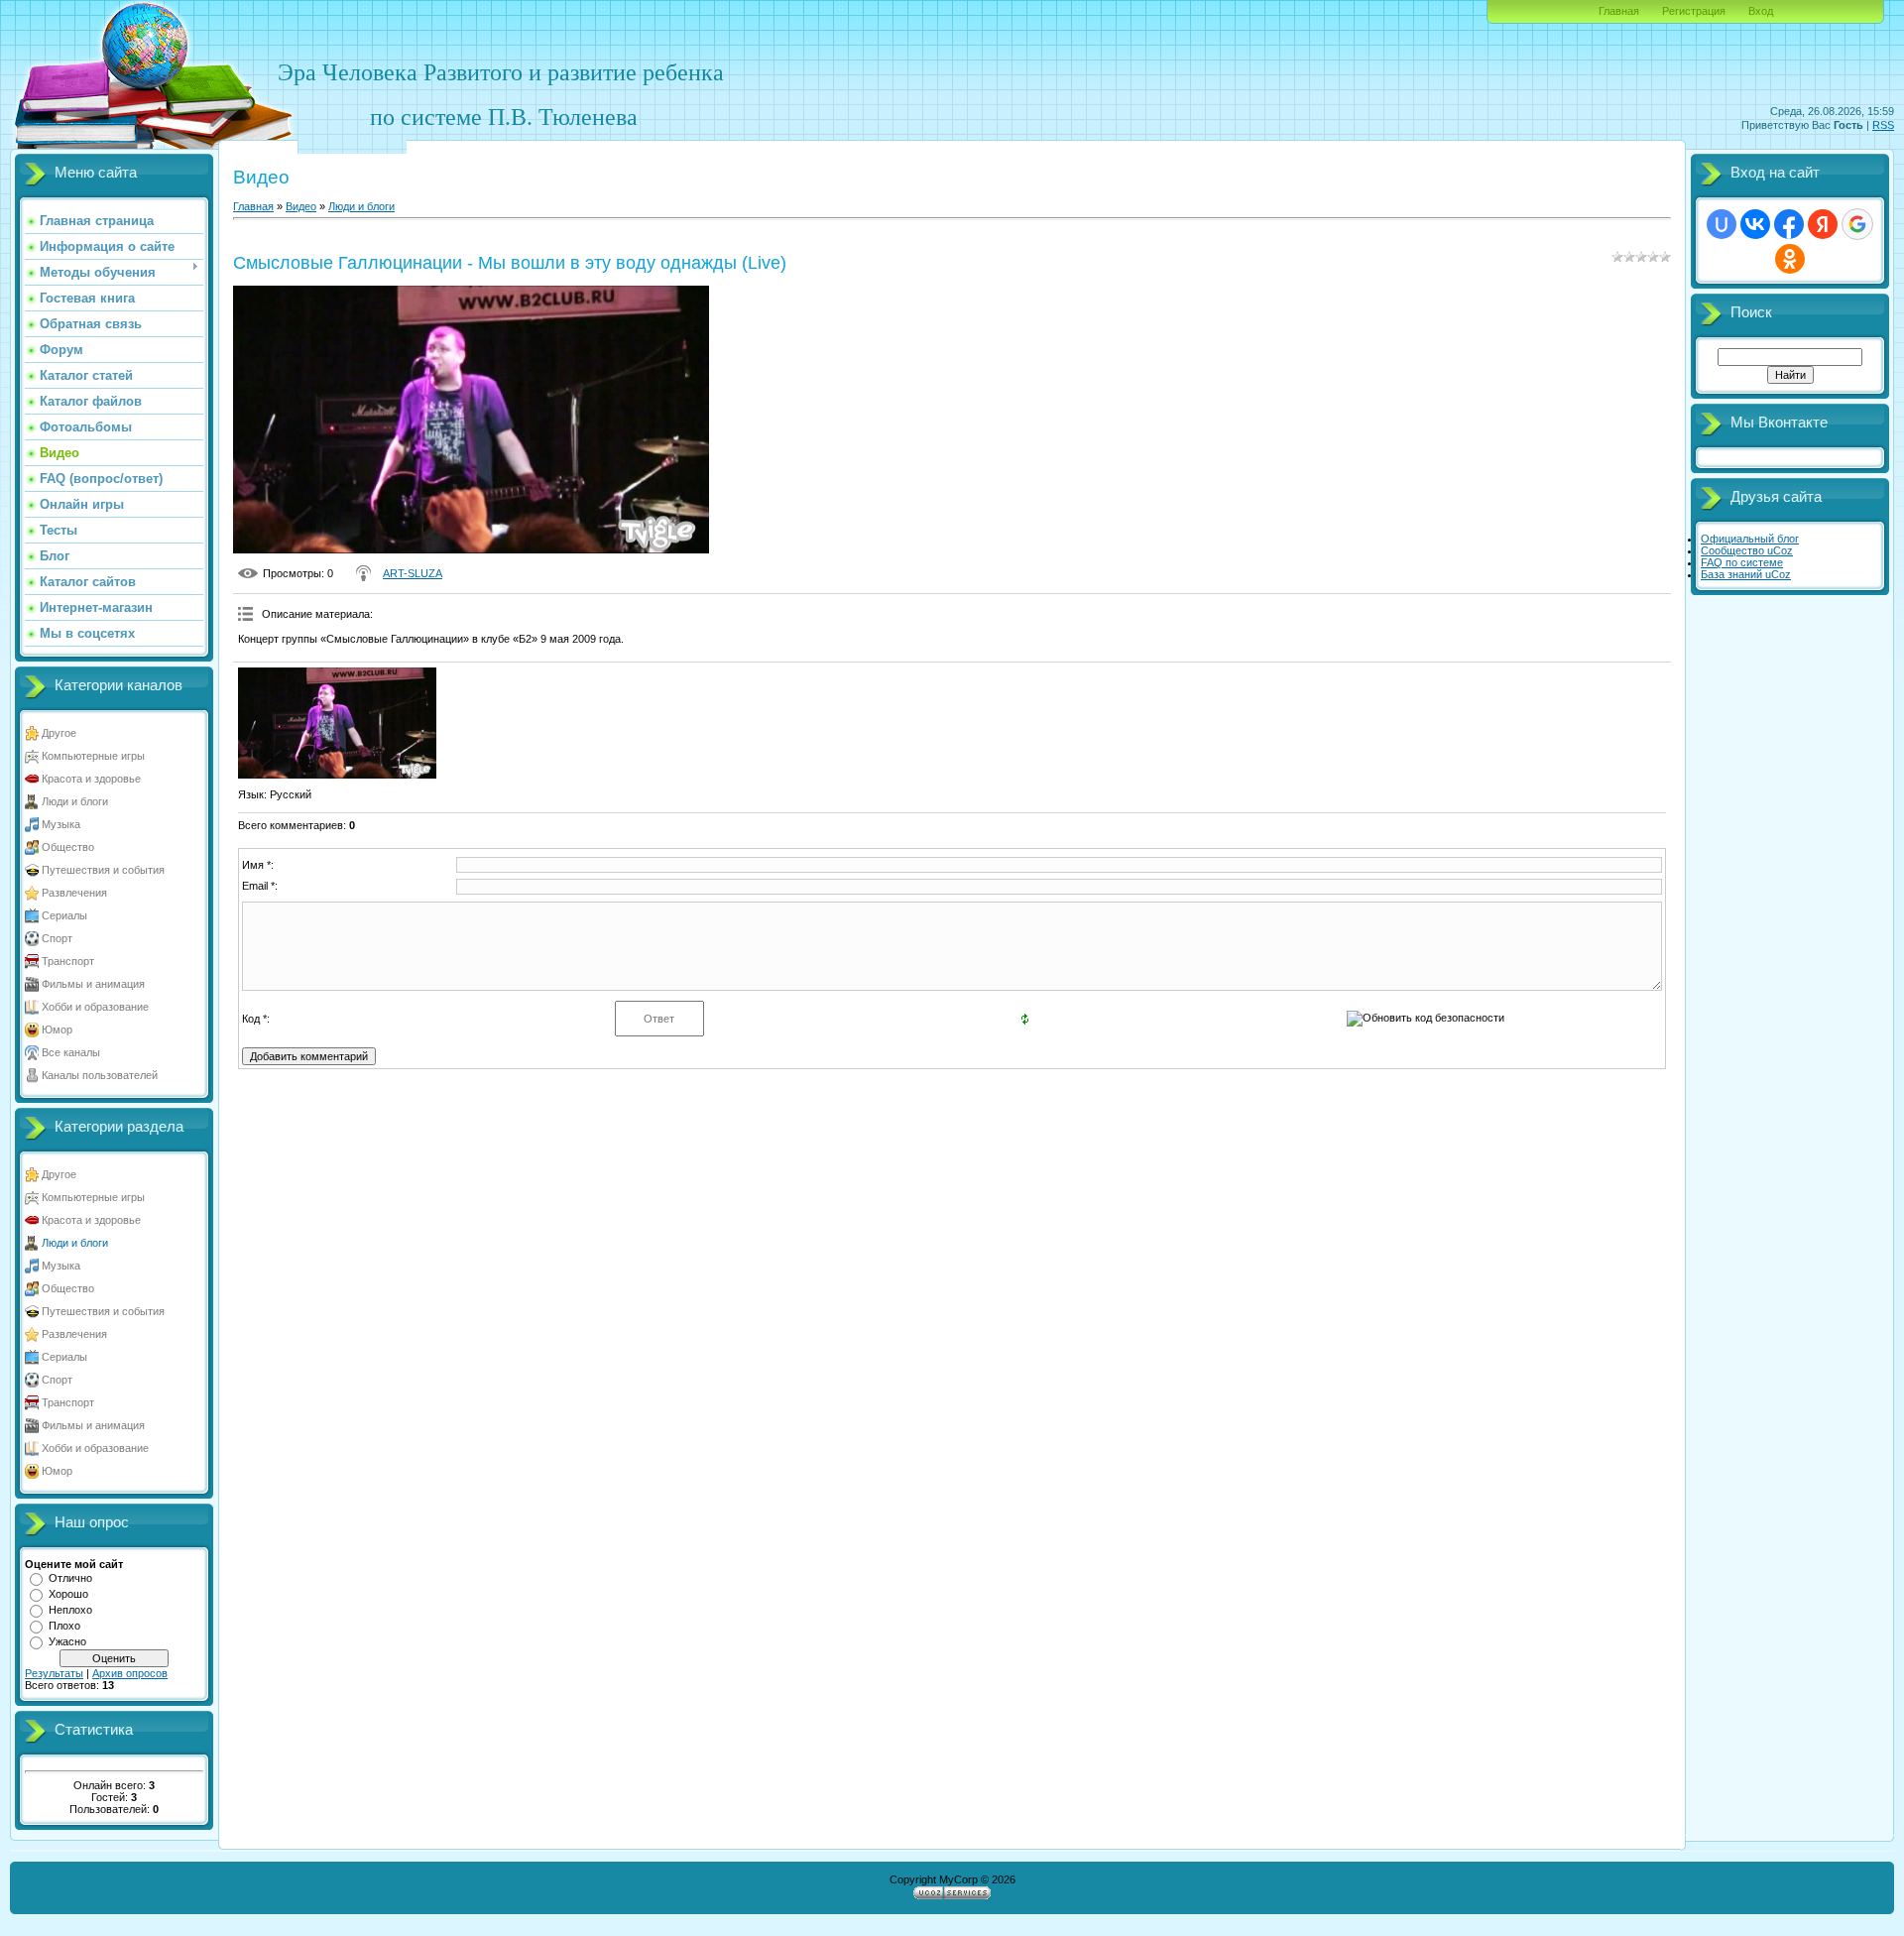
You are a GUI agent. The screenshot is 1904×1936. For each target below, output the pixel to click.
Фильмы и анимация (93, 984)
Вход (1761, 11)
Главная (1619, 11)
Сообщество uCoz (1747, 550)
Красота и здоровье (91, 779)
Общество (68, 847)
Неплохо (70, 1610)
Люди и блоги (75, 801)
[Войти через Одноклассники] (1790, 259)
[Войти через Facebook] (1789, 224)
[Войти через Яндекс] (1823, 224)
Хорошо (68, 1594)
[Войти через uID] (1722, 224)
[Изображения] (337, 724)
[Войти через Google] (1857, 224)
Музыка (61, 824)
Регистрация (1694, 11)
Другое (59, 733)
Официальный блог (1750, 539)
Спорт (57, 938)
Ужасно (67, 1641)
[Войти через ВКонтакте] (1755, 224)
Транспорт (68, 961)
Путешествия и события (103, 870)
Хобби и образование (95, 1007)
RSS (1883, 125)
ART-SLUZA (413, 573)
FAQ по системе (1742, 562)
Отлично (70, 1578)
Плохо (64, 1626)
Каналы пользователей (100, 1075)
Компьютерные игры (93, 756)
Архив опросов (130, 1673)
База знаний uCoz (1746, 574)
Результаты (54, 1673)
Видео (301, 206)
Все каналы (71, 1052)
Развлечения (74, 893)
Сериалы (64, 915)
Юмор (57, 1029)
